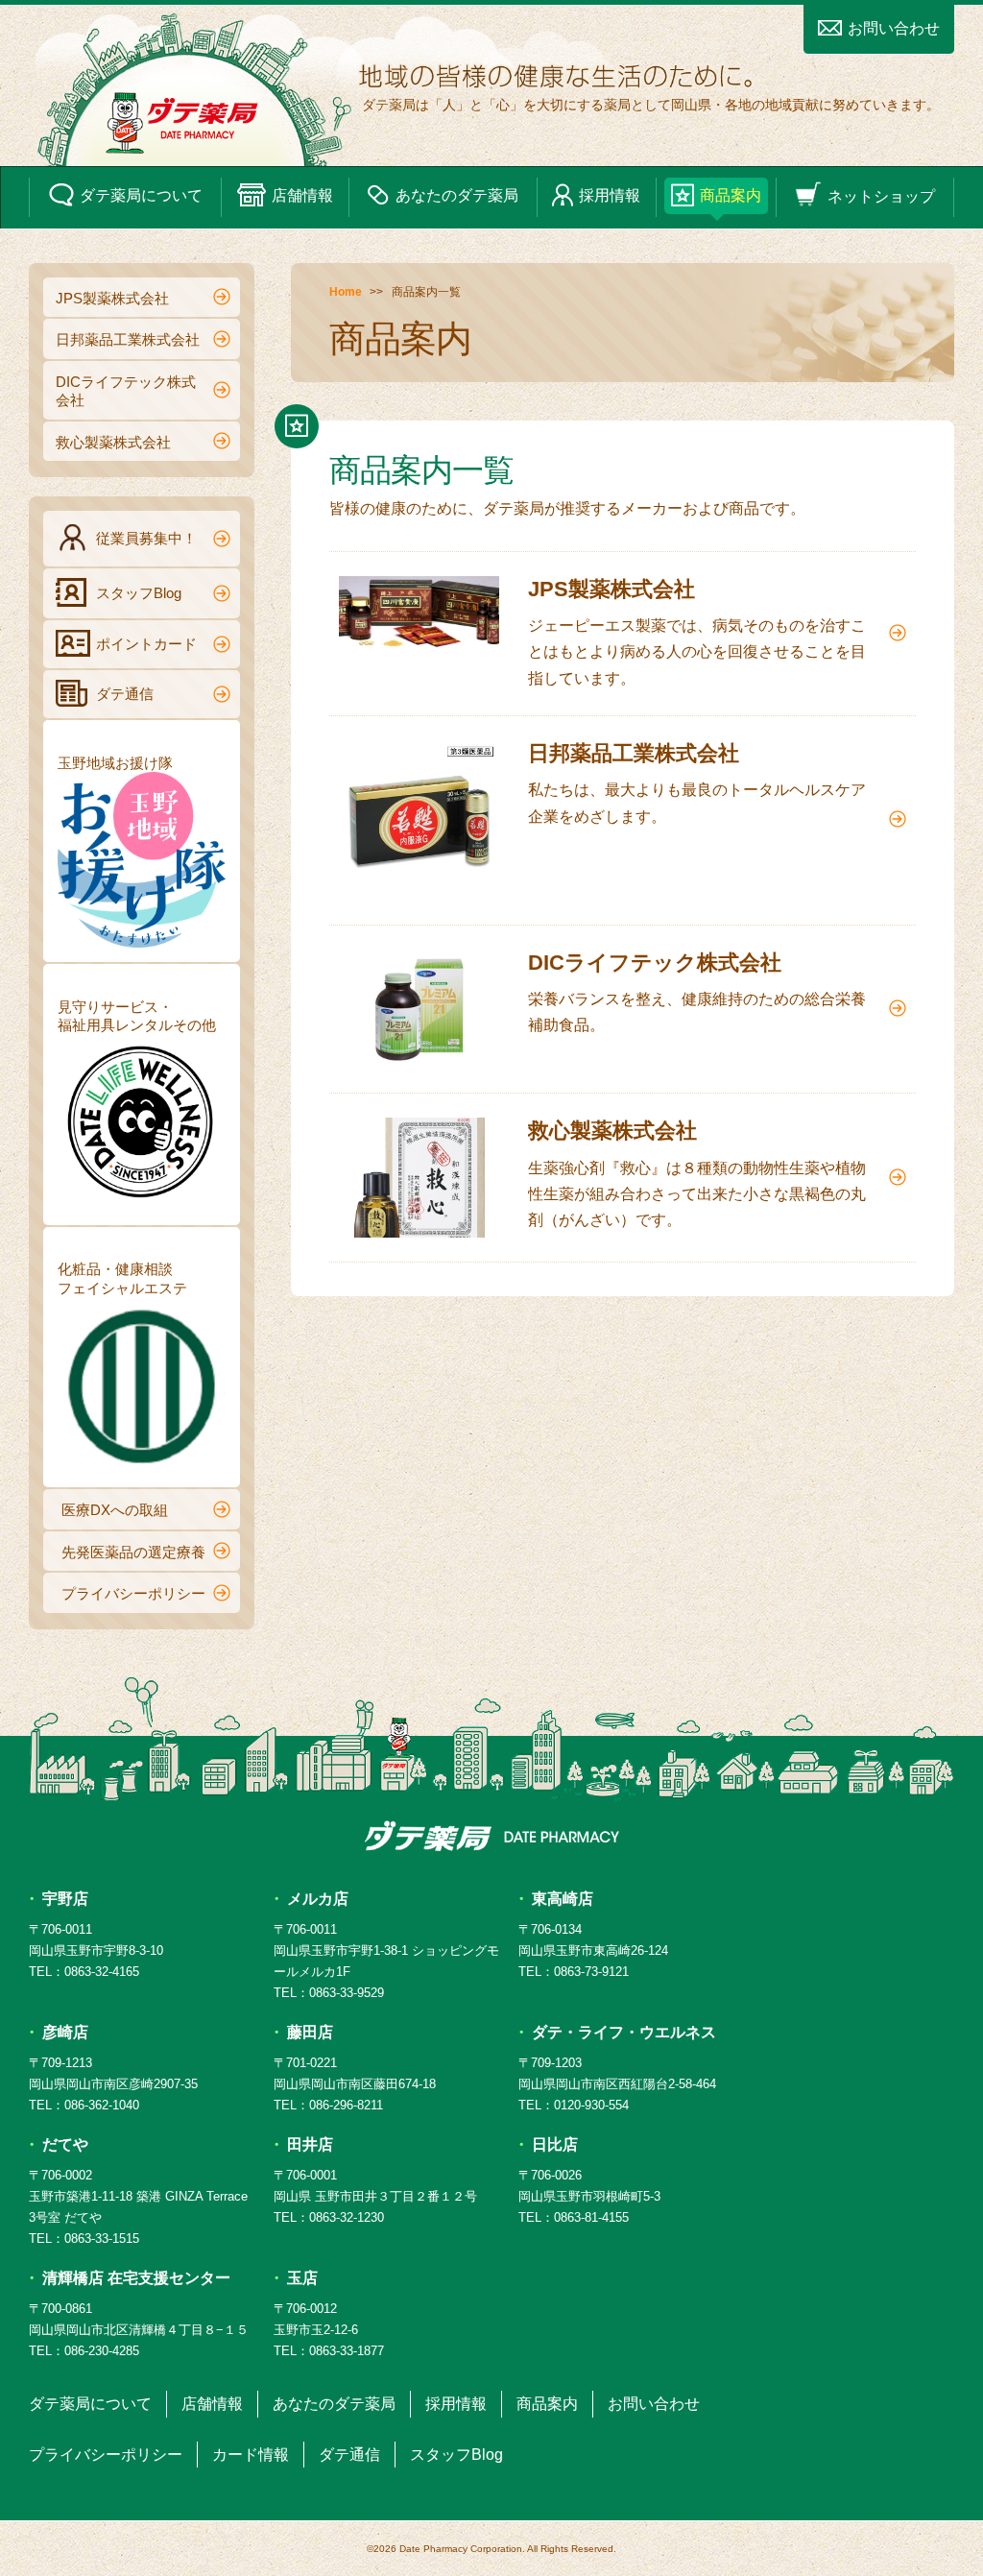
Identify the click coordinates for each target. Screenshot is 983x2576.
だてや (65, 2144)
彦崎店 (65, 2032)
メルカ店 (318, 1899)
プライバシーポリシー (133, 1593)
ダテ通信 (125, 694)
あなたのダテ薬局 (457, 195)
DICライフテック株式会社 (126, 391)
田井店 (310, 2144)
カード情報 (251, 2455)
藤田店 (310, 2032)
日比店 (555, 2144)
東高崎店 (563, 1899)
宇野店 (65, 1899)
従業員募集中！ (146, 538)
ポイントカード (146, 644)
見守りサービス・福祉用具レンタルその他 (137, 1016)
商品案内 (731, 195)
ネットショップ (881, 195)
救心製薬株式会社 (113, 442)
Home (346, 292)
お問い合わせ (894, 28)
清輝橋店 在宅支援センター (136, 2278)
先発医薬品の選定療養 (133, 1552)
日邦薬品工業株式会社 (128, 339)
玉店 (302, 2278)
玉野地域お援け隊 (115, 763)
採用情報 (610, 195)
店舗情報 (302, 195)
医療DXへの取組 (115, 1510)
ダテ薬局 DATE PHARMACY (492, 1836)
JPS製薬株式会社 (112, 298)
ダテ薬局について (141, 195)
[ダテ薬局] (491, 86)
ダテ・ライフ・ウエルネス (624, 2032)
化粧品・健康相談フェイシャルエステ (122, 1278)
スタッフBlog (139, 593)
